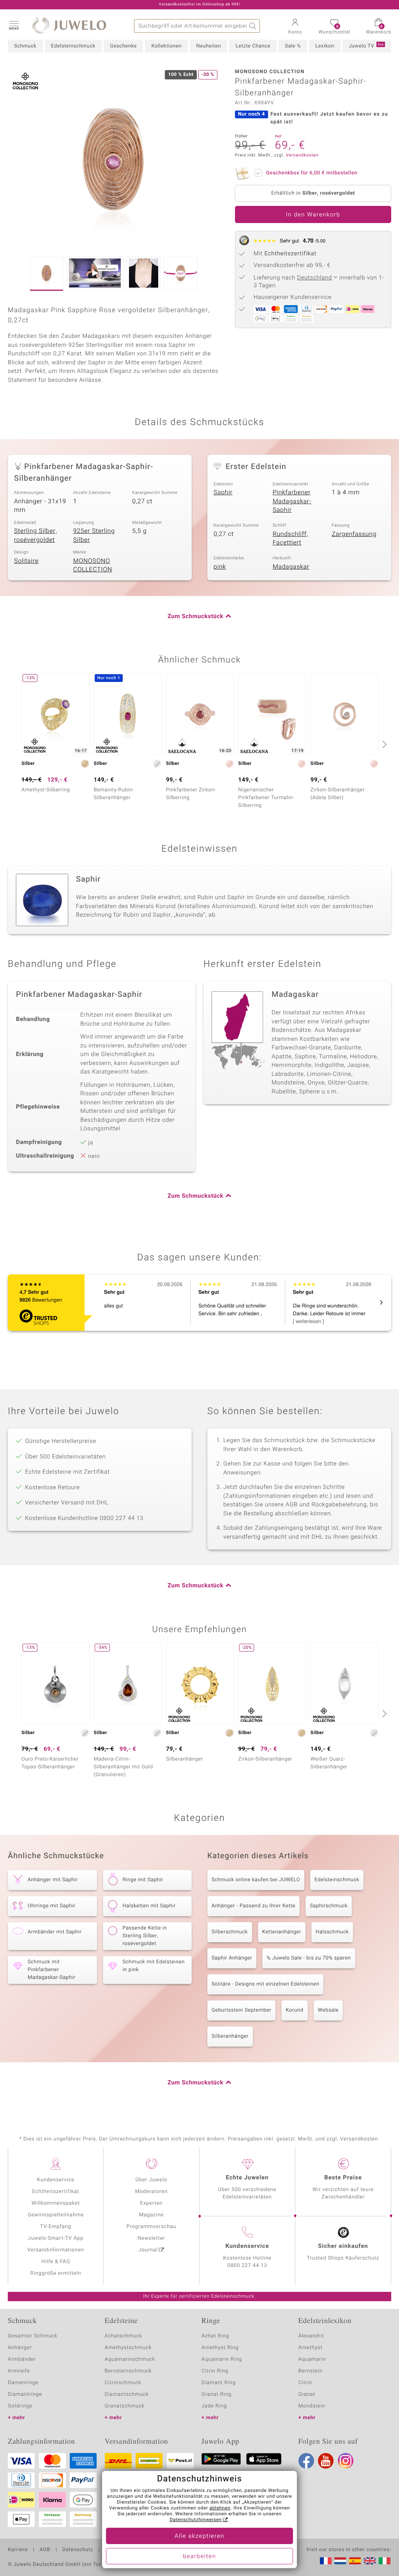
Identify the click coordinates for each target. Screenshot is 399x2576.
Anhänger (20, 2348)
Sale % (293, 46)
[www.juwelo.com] (370, 2561)
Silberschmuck (230, 1932)
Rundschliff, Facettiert (290, 539)
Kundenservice (56, 2180)
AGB (45, 2550)
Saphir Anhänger (232, 1958)
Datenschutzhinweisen (196, 2520)
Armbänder (22, 2359)
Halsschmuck (332, 1932)
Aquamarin (312, 2359)
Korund (294, 2010)
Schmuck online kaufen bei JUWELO (256, 1880)
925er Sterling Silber (94, 535)
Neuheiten (208, 46)
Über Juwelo (151, 2180)
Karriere (18, 2550)
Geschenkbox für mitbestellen (312, 173)
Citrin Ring (215, 2371)
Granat (307, 2394)
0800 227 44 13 (247, 2266)
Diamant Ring (219, 2383)
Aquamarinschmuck (130, 2359)
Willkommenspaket (56, 2203)
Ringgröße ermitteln (56, 2273)
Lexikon (325, 46)
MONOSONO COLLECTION (93, 565)
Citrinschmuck (123, 2383)
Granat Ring (216, 2394)
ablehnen (220, 2508)
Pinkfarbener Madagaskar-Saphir (292, 501)
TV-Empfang (56, 2227)
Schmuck (25, 46)
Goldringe (20, 2406)
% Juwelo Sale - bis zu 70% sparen (309, 1958)
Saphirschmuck (329, 1906)
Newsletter (151, 2238)
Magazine (151, 2215)
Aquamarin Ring (222, 2359)
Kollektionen (166, 46)
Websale (328, 2010)
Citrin (305, 2383)
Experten (152, 2203)
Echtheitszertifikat (56, 2192)
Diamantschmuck (127, 2394)
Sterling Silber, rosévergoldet (35, 535)
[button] (14, 25)
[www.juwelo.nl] (340, 2561)
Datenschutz (78, 2550)
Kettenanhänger (282, 1932)
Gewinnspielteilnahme (56, 2215)
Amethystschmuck (128, 2348)
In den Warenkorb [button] (313, 215)
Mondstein (312, 2406)
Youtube (326, 2461)
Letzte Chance (253, 46)
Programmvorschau (151, 2227)
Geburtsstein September (241, 2010)
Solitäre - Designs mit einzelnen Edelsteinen (265, 1984)
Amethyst (311, 2348)
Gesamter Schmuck (33, 2336)
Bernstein (311, 2371)
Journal (148, 2250)
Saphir (223, 492)
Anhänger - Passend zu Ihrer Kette (253, 1906)
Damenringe (23, 2383)
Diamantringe (25, 2394)
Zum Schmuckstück (195, 617)
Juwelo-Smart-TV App (56, 2238)
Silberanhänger (230, 2036)
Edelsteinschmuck (73, 46)
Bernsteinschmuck (128, 2371)
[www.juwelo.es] (355, 2561)
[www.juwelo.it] (385, 2561)
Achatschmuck (124, 2336)
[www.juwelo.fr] (326, 2561)
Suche (253, 26)
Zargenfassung (354, 534)
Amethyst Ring (220, 2348)
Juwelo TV (366, 46)
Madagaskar (291, 567)
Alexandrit (311, 2336)
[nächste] (383, 744)
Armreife (19, 2371)
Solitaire (26, 561)
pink (220, 567)
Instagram (346, 2461)
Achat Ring (215, 2336)
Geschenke (123, 46)
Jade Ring (214, 2406)
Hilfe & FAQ (56, 2262)
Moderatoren (152, 2192)
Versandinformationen (56, 2250)
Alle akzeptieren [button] (199, 2536)
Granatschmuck (125, 2406)
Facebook (306, 2461)
